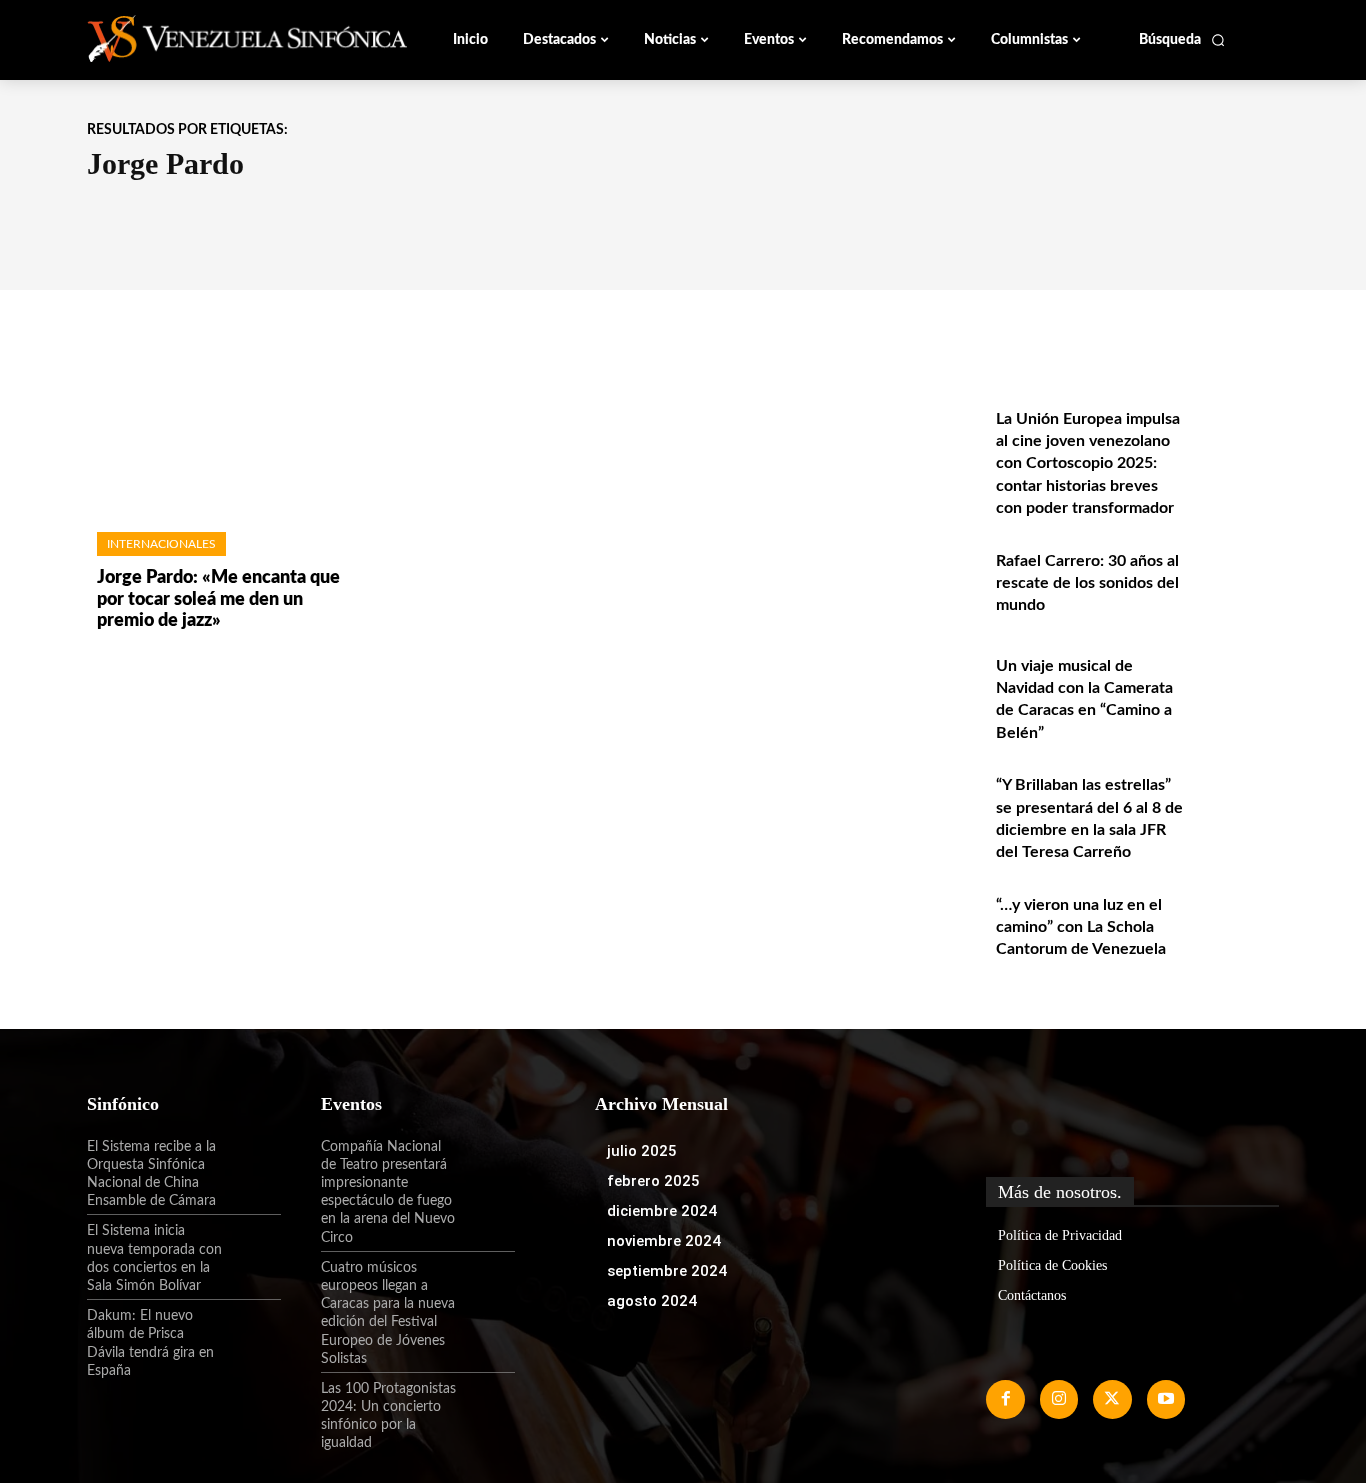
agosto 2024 (652, 1301)
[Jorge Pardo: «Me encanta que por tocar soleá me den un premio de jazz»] (222, 431)
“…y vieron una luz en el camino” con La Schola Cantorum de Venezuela (1081, 927)
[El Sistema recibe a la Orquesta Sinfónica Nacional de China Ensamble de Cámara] (252, 1164)
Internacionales (161, 544)
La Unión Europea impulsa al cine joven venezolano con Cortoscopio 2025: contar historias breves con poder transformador (1088, 464)
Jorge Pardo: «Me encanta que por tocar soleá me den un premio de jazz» (218, 599)
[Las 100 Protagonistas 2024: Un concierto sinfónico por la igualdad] (486, 1406)
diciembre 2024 (662, 1211)
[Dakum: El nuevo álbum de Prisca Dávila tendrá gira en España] (252, 1333)
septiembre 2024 (667, 1271)
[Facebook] (1005, 1399)
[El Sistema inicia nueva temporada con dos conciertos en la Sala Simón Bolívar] (252, 1248)
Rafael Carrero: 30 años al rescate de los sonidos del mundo (1087, 583)
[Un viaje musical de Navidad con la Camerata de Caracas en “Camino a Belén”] (1236, 687)
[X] (1112, 1399)
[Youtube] (1166, 1399)
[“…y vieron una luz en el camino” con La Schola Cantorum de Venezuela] (1236, 926)
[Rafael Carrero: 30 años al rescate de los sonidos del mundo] (1236, 582)
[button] (1182, 40)
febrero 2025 (653, 1181)
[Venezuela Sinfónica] (221, 39)
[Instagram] (1059, 1399)
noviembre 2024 (664, 1241)
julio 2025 (642, 1151)
